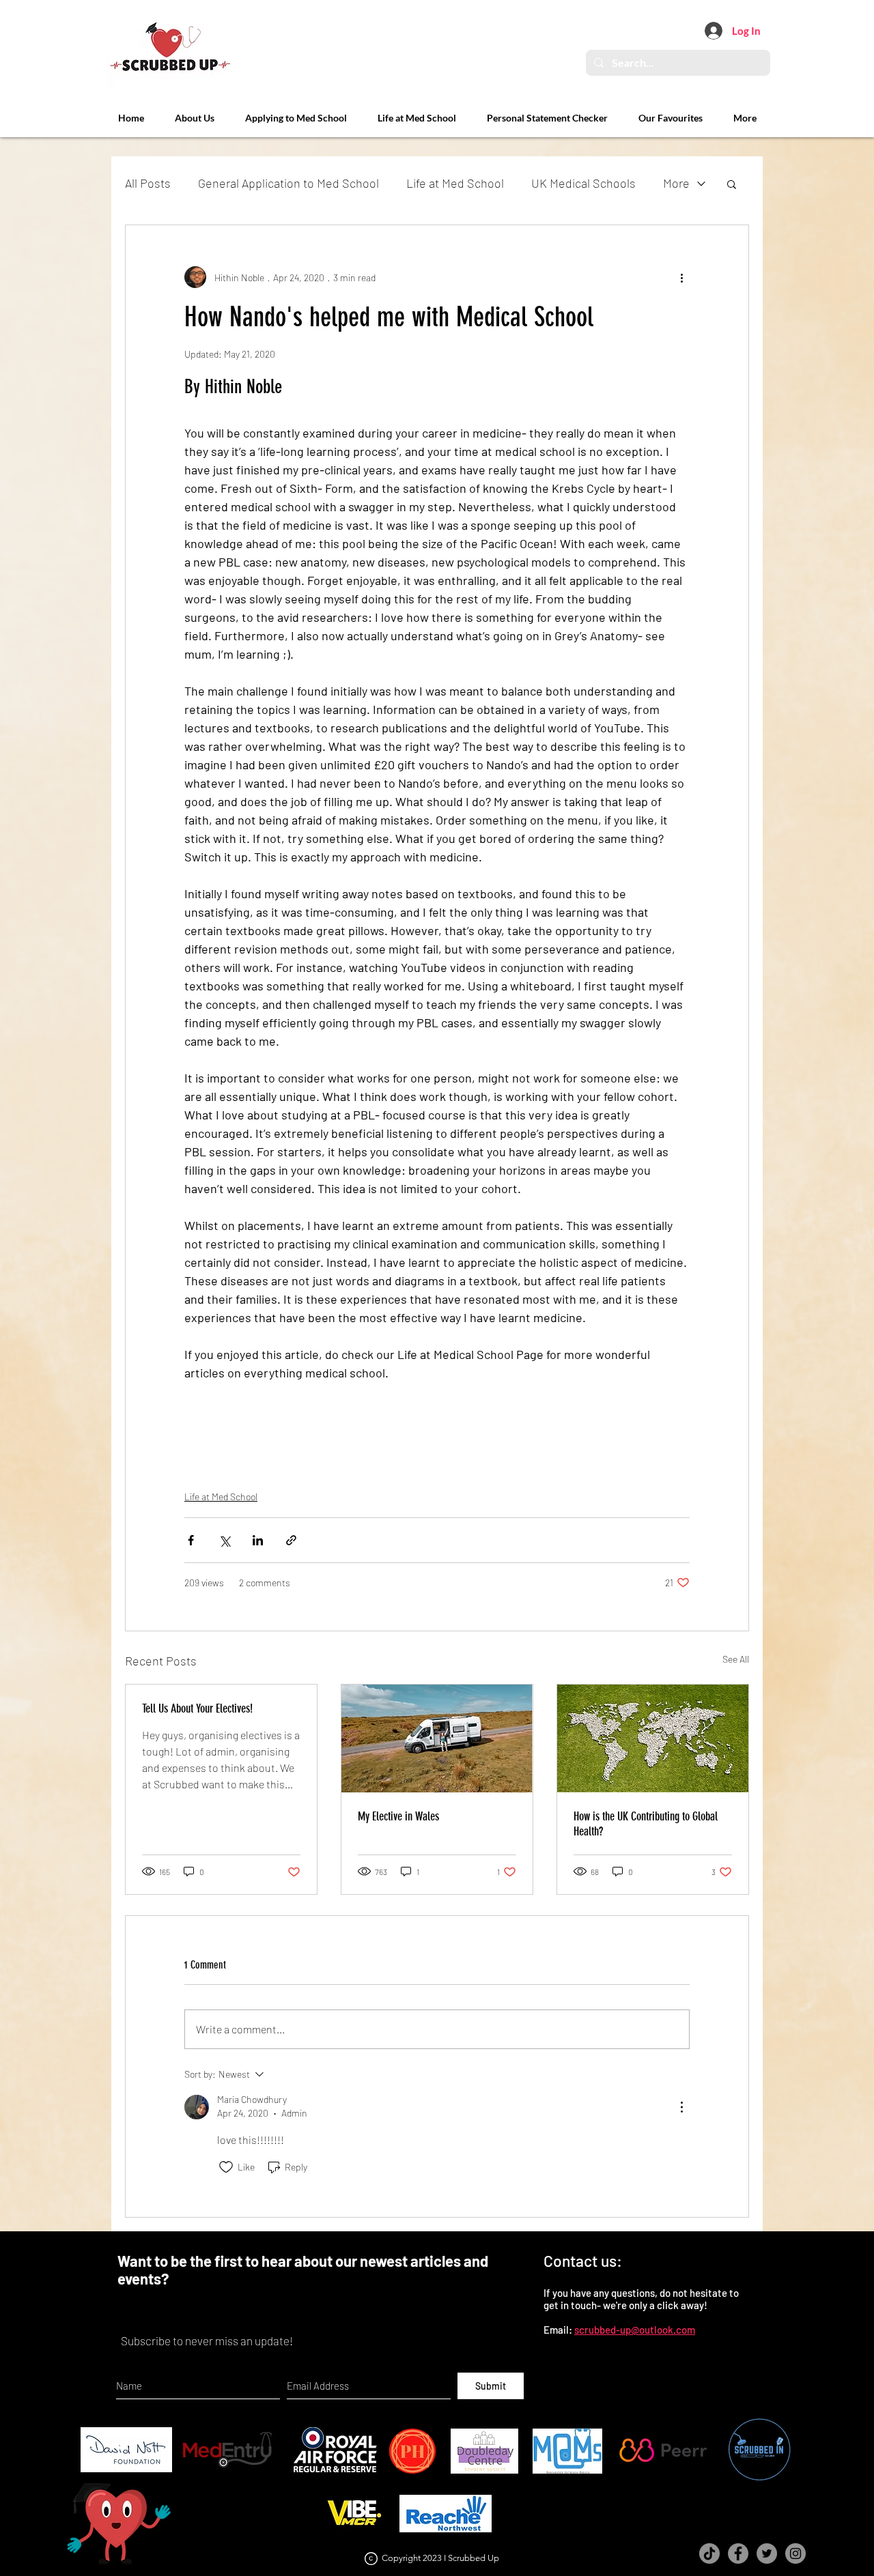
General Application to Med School (288, 183)
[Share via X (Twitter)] (224, 1540)
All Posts (148, 183)
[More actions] (681, 277)
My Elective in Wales (398, 1816)
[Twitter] (767, 2553)
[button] (732, 184)
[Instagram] (795, 2553)
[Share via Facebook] (191, 1540)
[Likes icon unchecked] (226, 2167)
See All (736, 1659)
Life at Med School (455, 183)
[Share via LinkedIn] (258, 1540)
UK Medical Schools (583, 183)
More (676, 183)
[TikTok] (709, 2553)
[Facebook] (738, 2553)
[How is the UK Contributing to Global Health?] (653, 1738)
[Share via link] (291, 1540)
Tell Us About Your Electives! (197, 1708)
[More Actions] (681, 2107)
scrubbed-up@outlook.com (635, 2330)
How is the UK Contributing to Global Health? (646, 1824)
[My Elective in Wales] (437, 1738)
